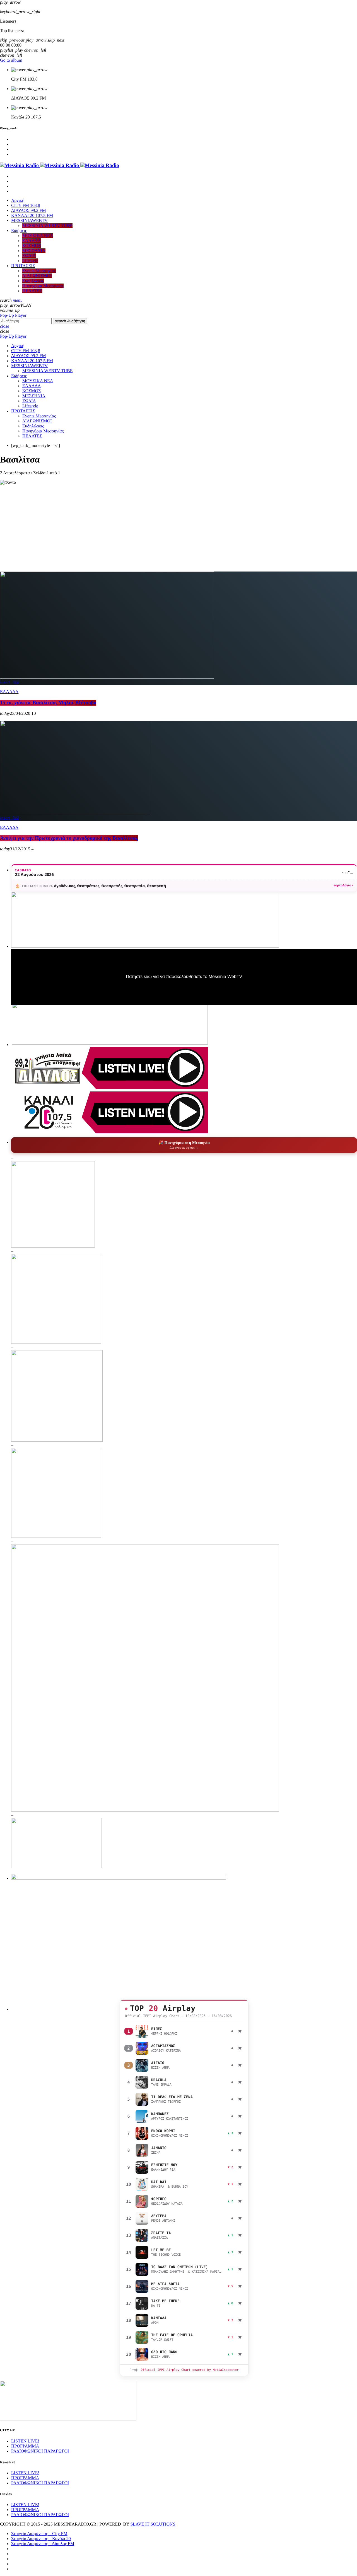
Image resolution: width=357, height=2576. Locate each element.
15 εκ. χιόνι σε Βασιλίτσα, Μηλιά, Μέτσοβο (48, 703)
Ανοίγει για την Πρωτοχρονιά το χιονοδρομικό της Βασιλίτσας (69, 838)
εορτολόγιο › (343, 885)
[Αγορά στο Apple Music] (240, 2031)
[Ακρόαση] (142, 2031)
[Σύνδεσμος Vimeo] (60, 165)
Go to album (11, 60)
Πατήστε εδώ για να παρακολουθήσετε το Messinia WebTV (184, 977)
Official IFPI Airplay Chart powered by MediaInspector (190, 2370)
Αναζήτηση (70, 321)
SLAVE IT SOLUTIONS (153, 2524)
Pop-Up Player (13, 315)
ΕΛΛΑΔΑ (9, 692)
